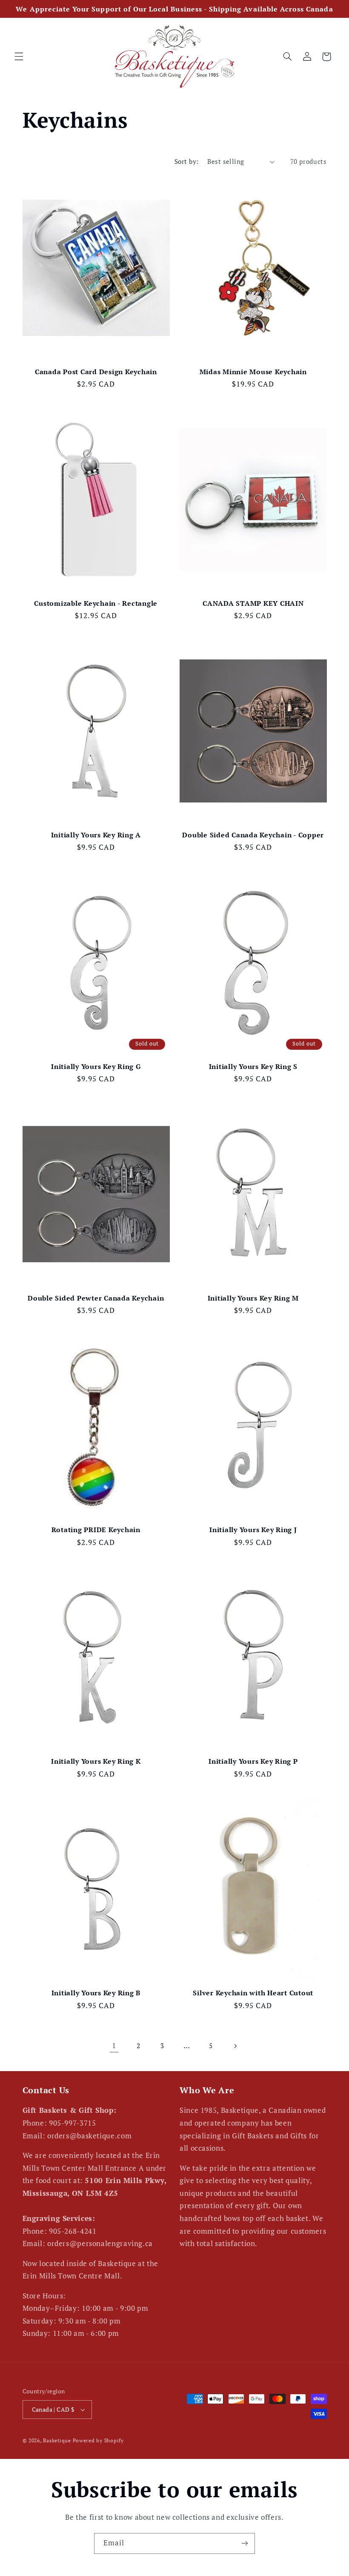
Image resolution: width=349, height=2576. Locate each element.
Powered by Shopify (98, 2440)
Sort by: (186, 162)
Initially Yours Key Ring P (253, 1761)
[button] (19, 57)
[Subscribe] (245, 2543)
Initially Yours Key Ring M (253, 1298)
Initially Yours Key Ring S (253, 1066)
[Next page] (235, 2046)
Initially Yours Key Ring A (96, 835)
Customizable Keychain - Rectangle (96, 603)
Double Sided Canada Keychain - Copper (253, 835)
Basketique (57, 2440)
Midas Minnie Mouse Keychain (253, 372)
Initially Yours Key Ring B (96, 1993)
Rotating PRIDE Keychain (96, 1530)
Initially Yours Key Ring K (96, 1761)
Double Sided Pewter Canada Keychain (96, 1298)
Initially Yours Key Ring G (96, 1066)
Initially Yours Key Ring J (253, 1530)
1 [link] (114, 2046)
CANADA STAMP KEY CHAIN (253, 603)
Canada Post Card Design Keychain (96, 372)
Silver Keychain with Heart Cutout (253, 1993)
